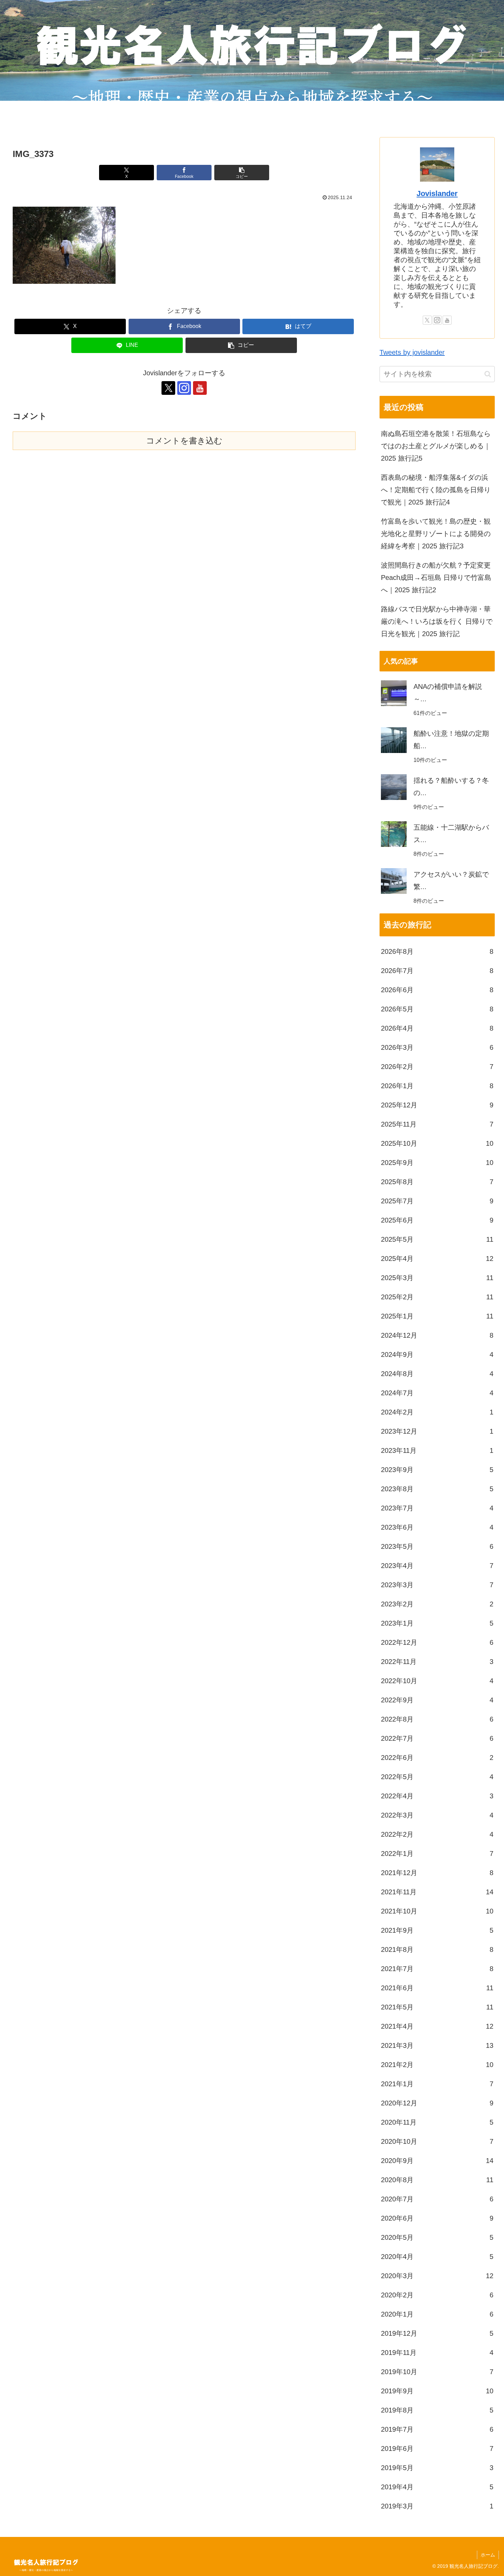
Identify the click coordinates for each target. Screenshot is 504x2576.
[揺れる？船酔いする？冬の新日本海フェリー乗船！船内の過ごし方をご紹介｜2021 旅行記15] (394, 787)
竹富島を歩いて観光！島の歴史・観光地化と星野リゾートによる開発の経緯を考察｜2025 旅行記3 (436, 534)
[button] (242, 173)
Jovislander (437, 193)
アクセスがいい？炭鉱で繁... (451, 880)
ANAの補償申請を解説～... (448, 693)
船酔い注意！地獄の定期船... (451, 740)
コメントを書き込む (184, 441)
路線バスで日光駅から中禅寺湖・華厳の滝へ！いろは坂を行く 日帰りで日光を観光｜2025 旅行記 (437, 621)
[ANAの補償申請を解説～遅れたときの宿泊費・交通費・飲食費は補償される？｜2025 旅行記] (394, 693)
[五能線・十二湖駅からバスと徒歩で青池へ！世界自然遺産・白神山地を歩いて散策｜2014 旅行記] (394, 834)
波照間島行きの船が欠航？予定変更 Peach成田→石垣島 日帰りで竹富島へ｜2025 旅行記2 (436, 578)
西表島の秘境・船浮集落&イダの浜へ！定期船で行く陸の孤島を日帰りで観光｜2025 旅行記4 (436, 490)
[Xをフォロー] (168, 388)
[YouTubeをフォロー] (200, 388)
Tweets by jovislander (412, 352)
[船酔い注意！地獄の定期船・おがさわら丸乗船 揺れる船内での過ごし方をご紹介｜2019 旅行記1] (394, 740)
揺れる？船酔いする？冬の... (451, 787)
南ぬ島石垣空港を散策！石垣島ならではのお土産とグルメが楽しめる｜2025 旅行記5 (436, 446)
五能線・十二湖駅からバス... (451, 834)
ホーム (488, 2555)
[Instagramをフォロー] (184, 388)
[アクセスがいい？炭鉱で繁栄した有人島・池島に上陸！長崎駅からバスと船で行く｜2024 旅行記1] (394, 881)
